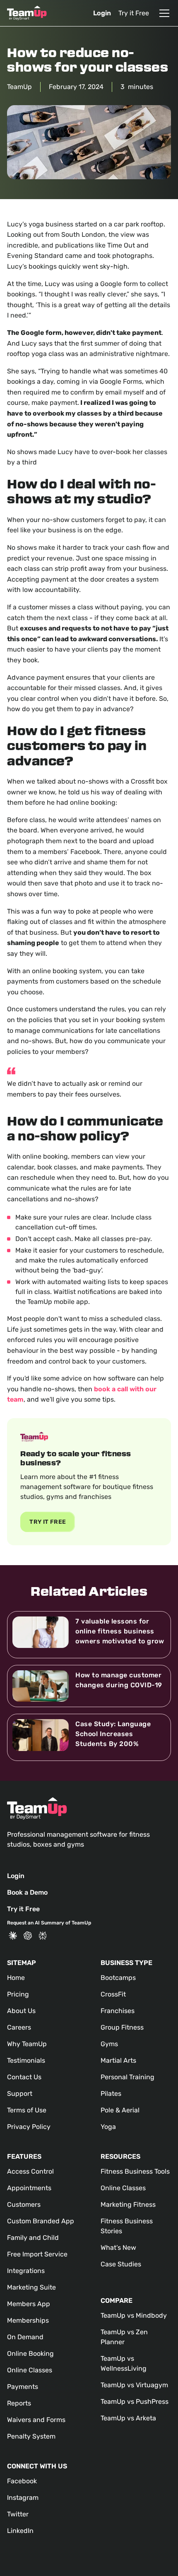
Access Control (30, 2171)
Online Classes (30, 2370)
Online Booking (30, 2354)
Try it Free (134, 13)
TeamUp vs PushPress (135, 2402)
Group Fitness (122, 2027)
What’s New (118, 2248)
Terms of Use (27, 2110)
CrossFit (113, 1994)
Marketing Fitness (128, 2204)
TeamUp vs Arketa (128, 2418)
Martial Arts (118, 2060)
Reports (19, 2403)
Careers (19, 2027)
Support (20, 2094)
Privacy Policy (29, 2127)
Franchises (118, 2011)
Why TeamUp (27, 2044)
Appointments (29, 2188)
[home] (27, 13)
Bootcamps (118, 1978)
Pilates (111, 2094)
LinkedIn (20, 2531)
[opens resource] (89, 1635)
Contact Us (24, 2077)
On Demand (25, 2337)
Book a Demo (27, 1892)
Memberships (28, 2320)
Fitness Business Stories (127, 2226)
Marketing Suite (31, 2287)
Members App (29, 2304)
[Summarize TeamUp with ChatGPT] (28, 1936)
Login (102, 13)
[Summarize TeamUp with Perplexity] (43, 1936)
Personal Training (127, 2077)
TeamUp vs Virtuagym (134, 2385)
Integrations (26, 2271)
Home (16, 1978)
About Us (21, 2011)
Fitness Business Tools (135, 2171)
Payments (23, 2387)
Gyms (109, 2044)
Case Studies (121, 2264)
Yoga (108, 2127)
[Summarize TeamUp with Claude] (13, 1936)
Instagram (23, 2498)
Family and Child (33, 2238)
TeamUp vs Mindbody (134, 2315)
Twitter (18, 2514)
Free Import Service (37, 2254)
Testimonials (26, 2060)
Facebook (22, 2481)
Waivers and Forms (36, 2420)
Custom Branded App (41, 2221)
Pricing (18, 1994)
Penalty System (31, 2436)
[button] (163, 13)
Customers (24, 2204)
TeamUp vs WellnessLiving (124, 2363)
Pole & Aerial (120, 2110)
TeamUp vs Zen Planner (124, 2337)
